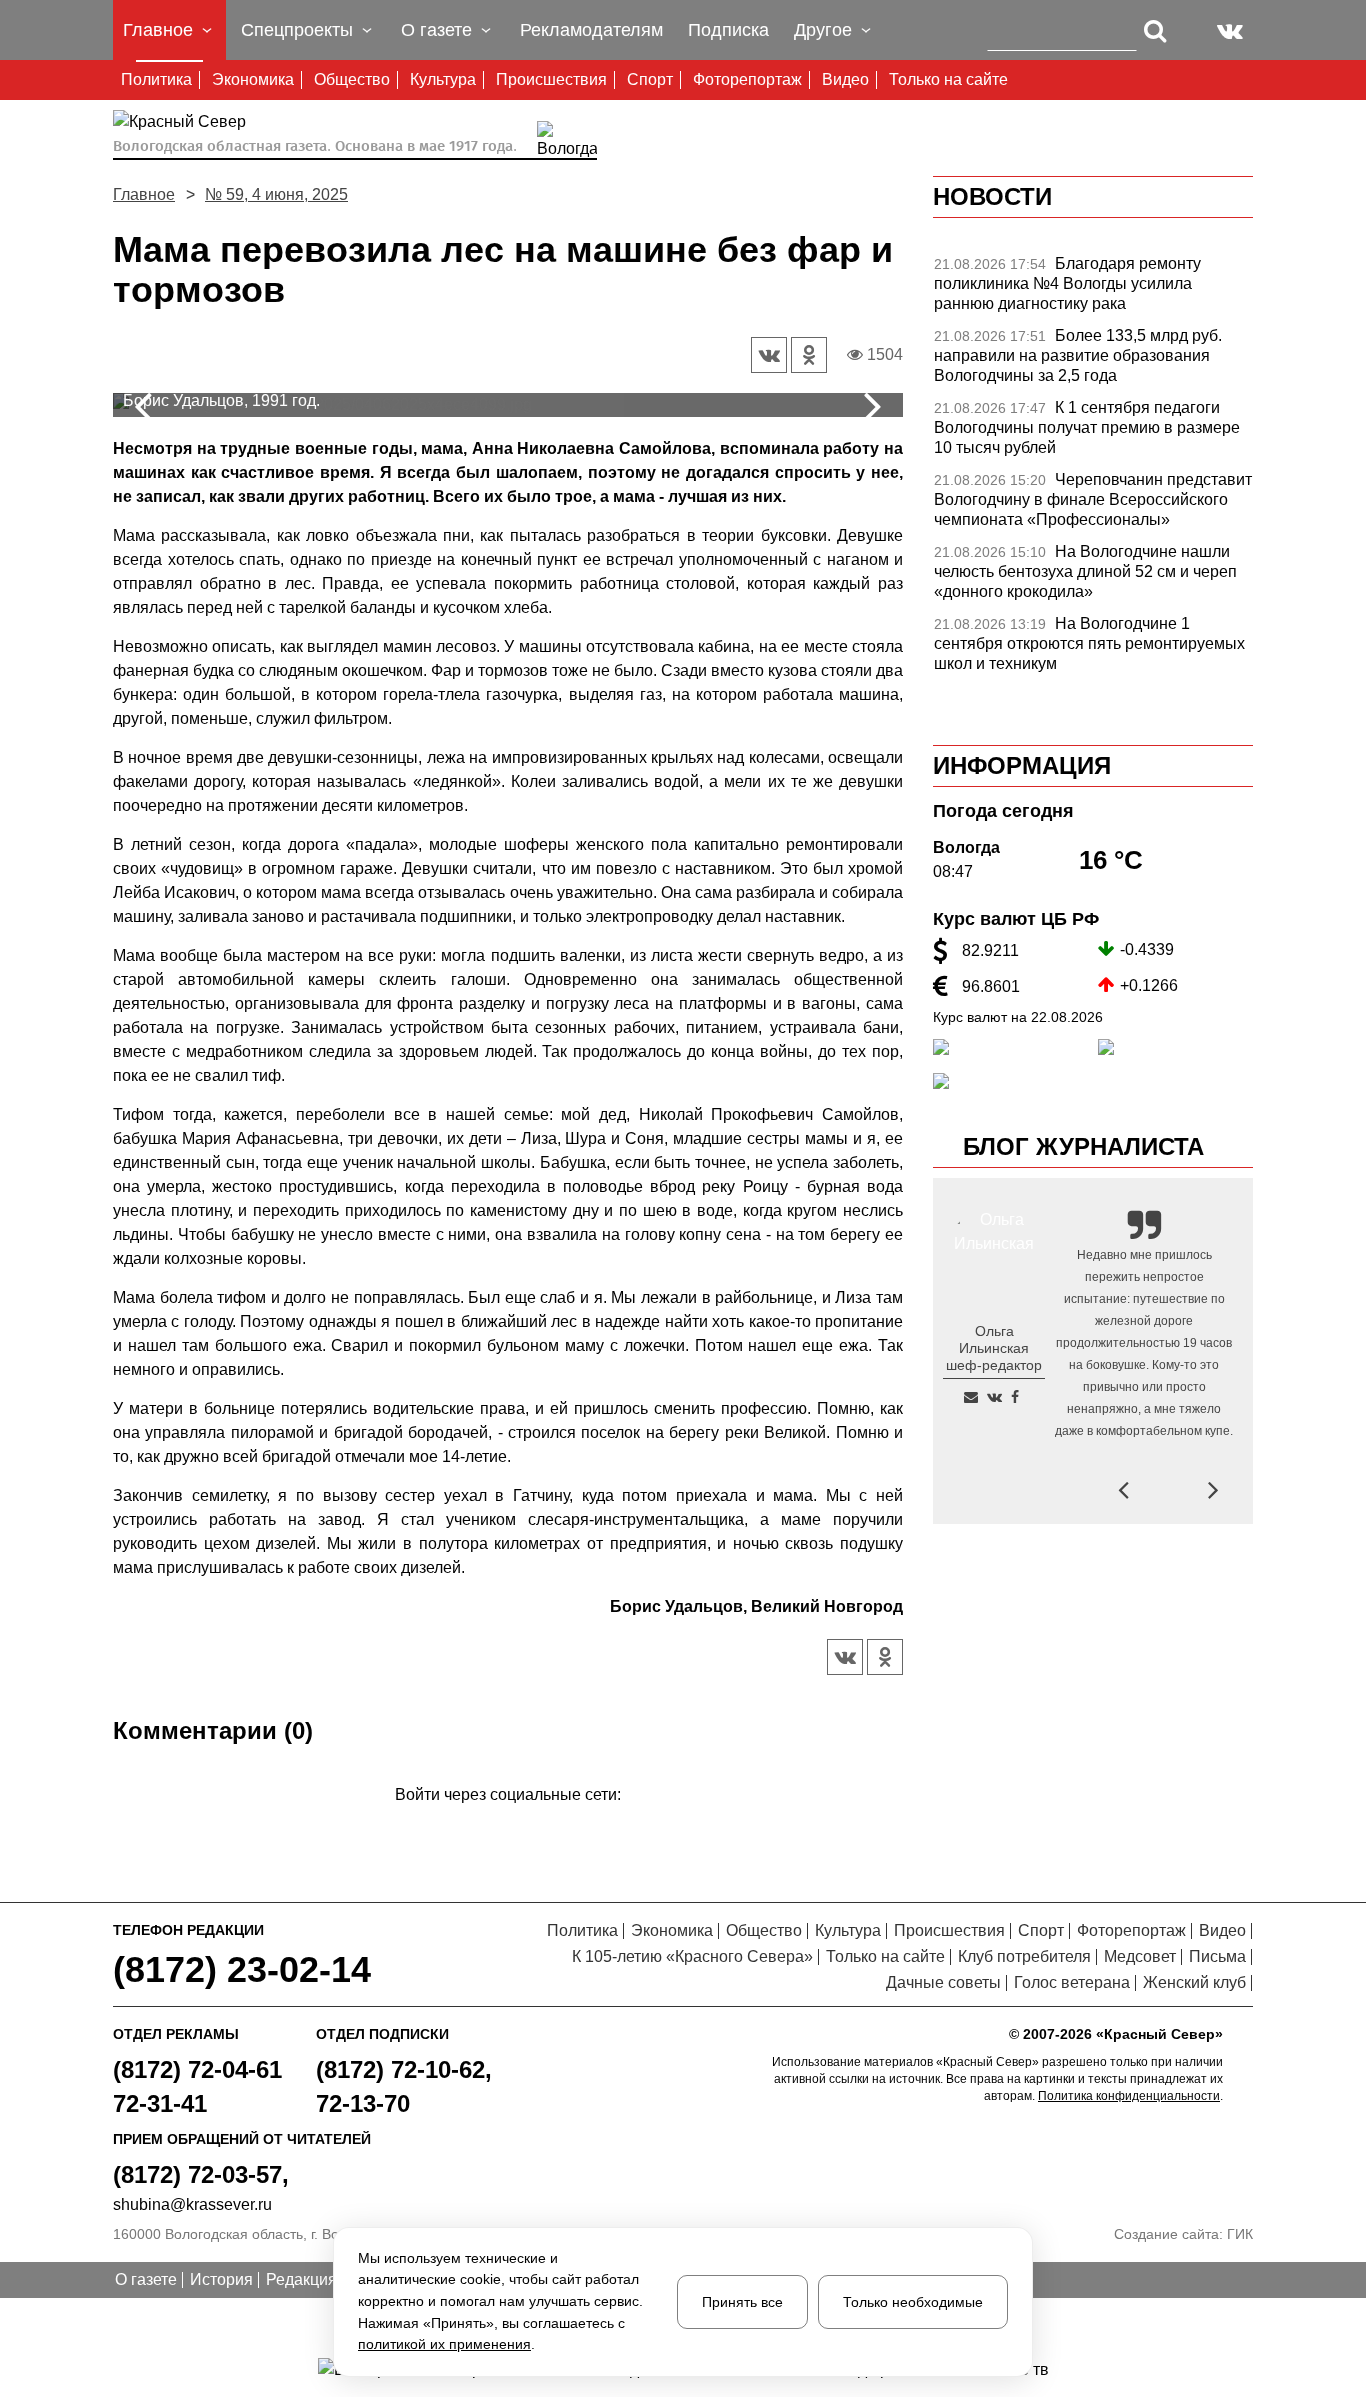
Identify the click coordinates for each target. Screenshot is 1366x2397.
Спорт (650, 79)
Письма (1217, 1956)
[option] (508, 405)
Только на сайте (948, 79)
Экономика (253, 79)
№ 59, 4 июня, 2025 (276, 194)
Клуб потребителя (1024, 1956)
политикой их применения (444, 2344)
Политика (156, 79)
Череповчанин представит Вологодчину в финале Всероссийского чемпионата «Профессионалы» (1093, 499)
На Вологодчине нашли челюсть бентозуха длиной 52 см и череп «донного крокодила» (1085, 571)
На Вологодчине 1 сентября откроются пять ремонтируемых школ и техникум (1089, 643)
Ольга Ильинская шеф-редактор (994, 1348)
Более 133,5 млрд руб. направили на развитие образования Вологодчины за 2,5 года (1078, 355)
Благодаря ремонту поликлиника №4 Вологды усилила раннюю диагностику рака (1067, 283)
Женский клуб (1194, 1982)
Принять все (742, 2302)
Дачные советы (943, 1982)
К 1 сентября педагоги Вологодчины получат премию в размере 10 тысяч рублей (1087, 427)
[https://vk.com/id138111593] (994, 1397)
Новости (992, 196)
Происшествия (551, 79)
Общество (352, 79)
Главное (144, 194)
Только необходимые (913, 2302)
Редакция (301, 2279)
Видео (845, 79)
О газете (146, 2279)
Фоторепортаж (747, 79)
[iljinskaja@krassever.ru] (971, 1397)
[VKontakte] (504, 1823)
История (221, 2279)
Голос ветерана (1072, 1982)
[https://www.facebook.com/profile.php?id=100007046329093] (1015, 1397)
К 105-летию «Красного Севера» (692, 1956)
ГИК (1240, 2234)
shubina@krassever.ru (192, 2204)
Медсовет (1140, 1956)
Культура (443, 79)
